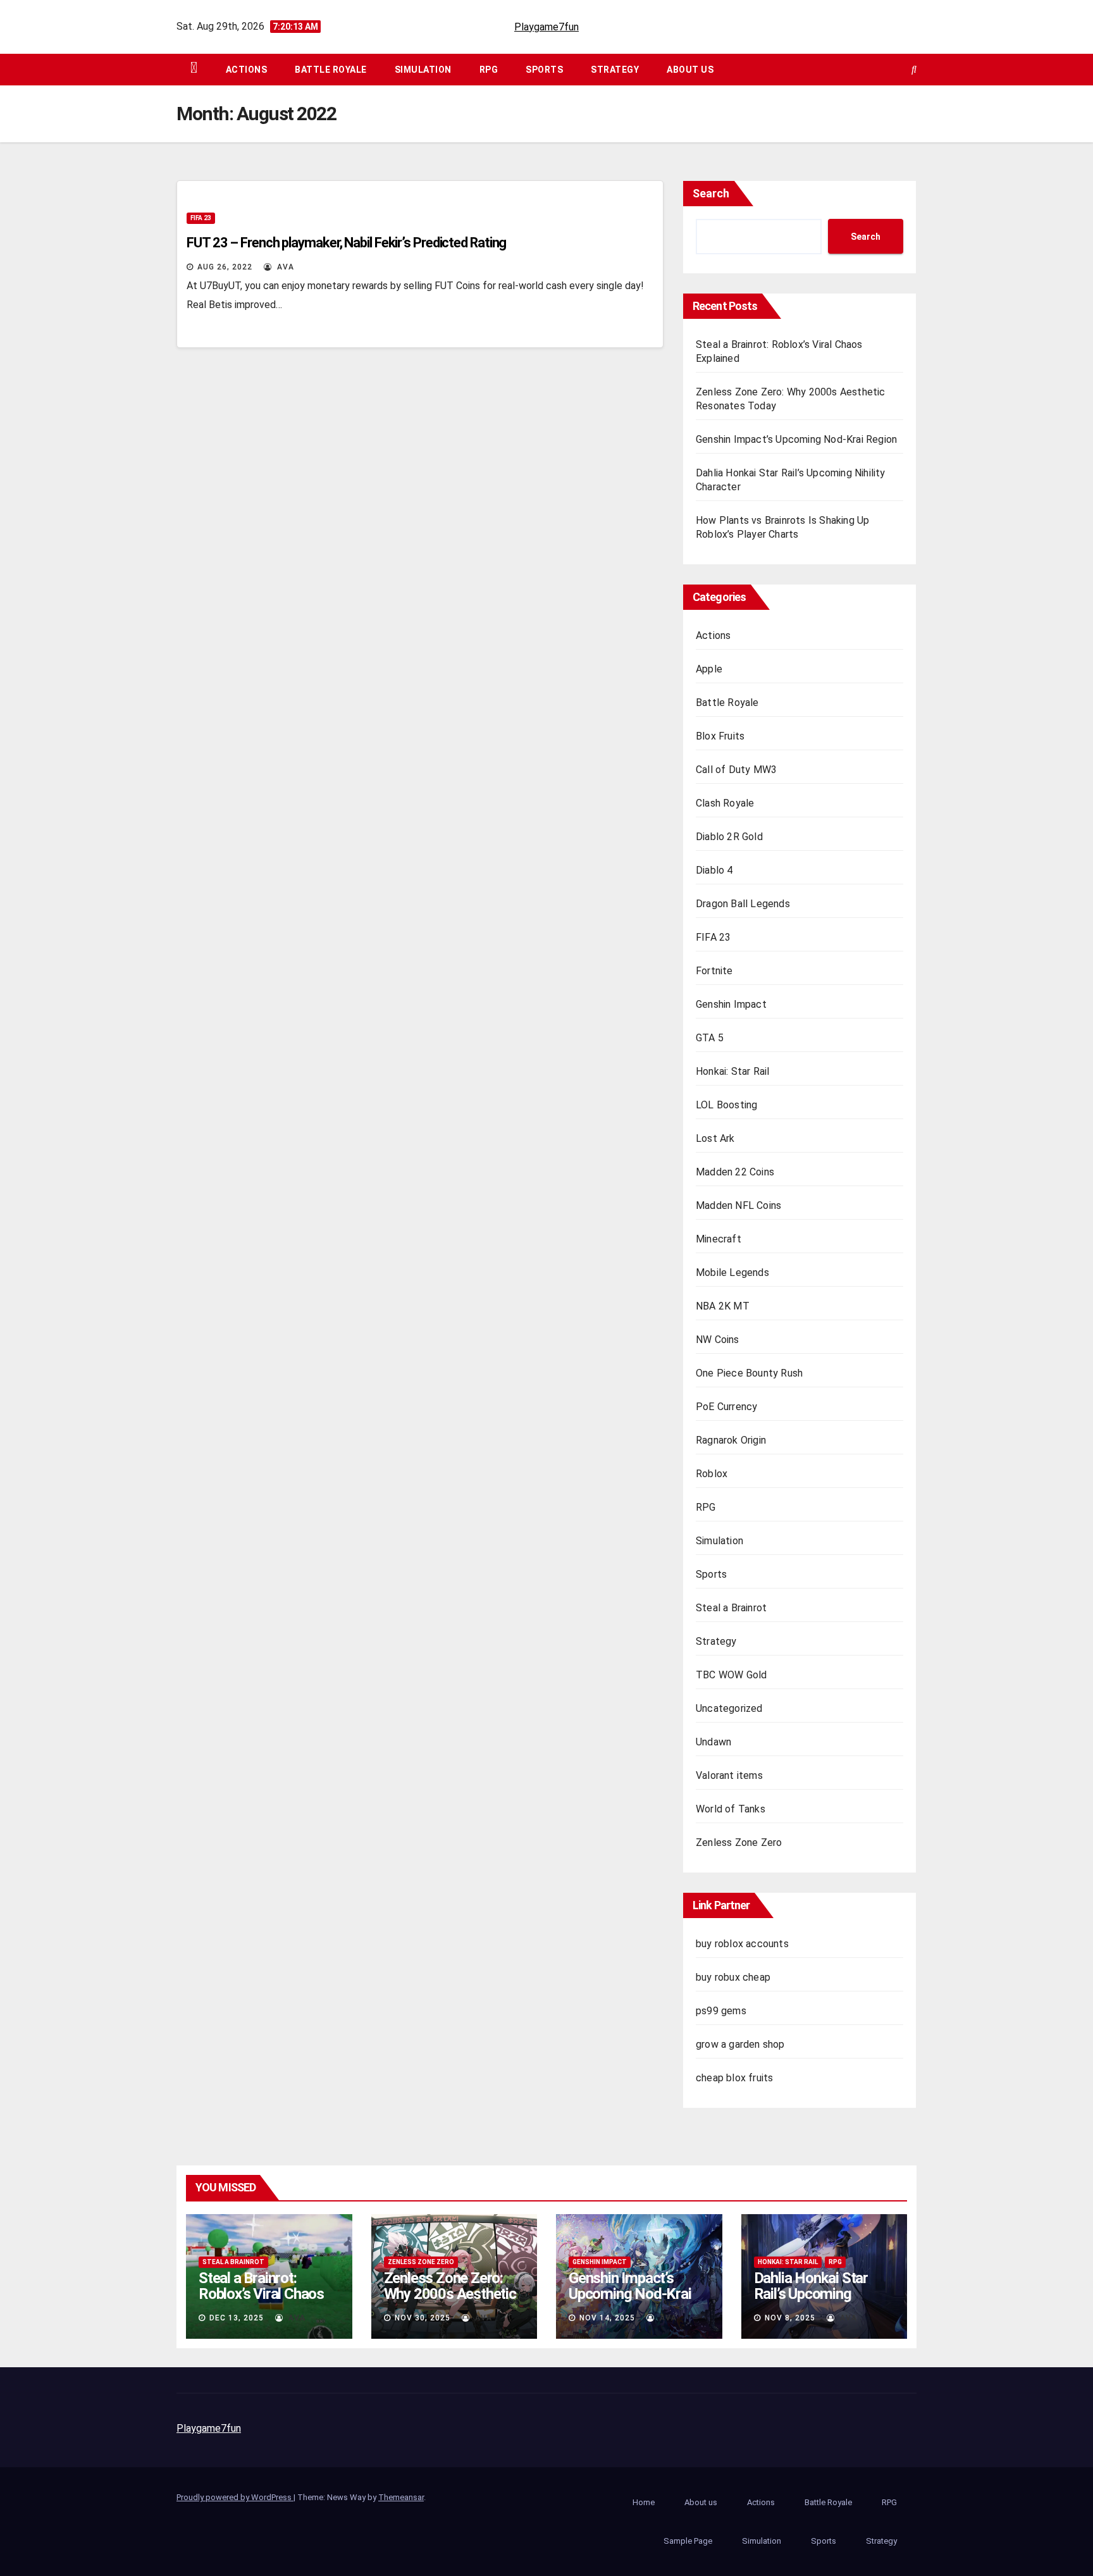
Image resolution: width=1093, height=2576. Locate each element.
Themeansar (401, 2497)
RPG (489, 70)
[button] (914, 69)
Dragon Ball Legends (743, 904)
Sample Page (688, 2541)
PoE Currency (726, 1407)
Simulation (423, 70)
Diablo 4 (714, 870)
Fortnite (714, 971)
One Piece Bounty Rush (749, 1373)
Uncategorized (729, 1708)
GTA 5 (710, 1038)
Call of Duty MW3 (736, 770)
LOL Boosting (726, 1105)
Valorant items (729, 1775)
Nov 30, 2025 (423, 2318)
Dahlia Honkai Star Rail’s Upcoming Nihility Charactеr (811, 2294)
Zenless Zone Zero (739, 1842)
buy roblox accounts (742, 1944)
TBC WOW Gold (731, 1675)
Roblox (712, 1474)
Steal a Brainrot (731, 1608)
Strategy (615, 70)
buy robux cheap (733, 1977)
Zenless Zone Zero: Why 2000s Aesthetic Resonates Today (450, 2294)
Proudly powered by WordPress (235, 2497)
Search (711, 193)
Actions (247, 70)
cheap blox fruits (734, 2078)
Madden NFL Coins (738, 1205)
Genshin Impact (731, 1004)
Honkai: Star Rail (732, 1071)
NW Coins (718, 1340)
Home (644, 2502)
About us (690, 70)
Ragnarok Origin (731, 1440)
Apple (709, 669)
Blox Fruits (720, 736)
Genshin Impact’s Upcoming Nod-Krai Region (796, 439)
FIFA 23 (201, 218)
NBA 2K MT (723, 1306)
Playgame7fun (546, 27)
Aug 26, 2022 (225, 267)
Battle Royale (331, 70)
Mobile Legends (732, 1273)
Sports (544, 70)
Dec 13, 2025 (237, 2318)
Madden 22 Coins (735, 1172)
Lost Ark (715, 1138)
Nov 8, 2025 (790, 2318)
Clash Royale (725, 803)
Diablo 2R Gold (729, 837)
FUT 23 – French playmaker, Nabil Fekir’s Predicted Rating (346, 243)
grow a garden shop (740, 2044)
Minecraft (719, 1239)
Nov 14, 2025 (607, 2318)
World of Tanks (731, 1809)
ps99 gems (721, 2011)
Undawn (713, 1742)
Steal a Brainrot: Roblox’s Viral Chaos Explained (261, 2294)
